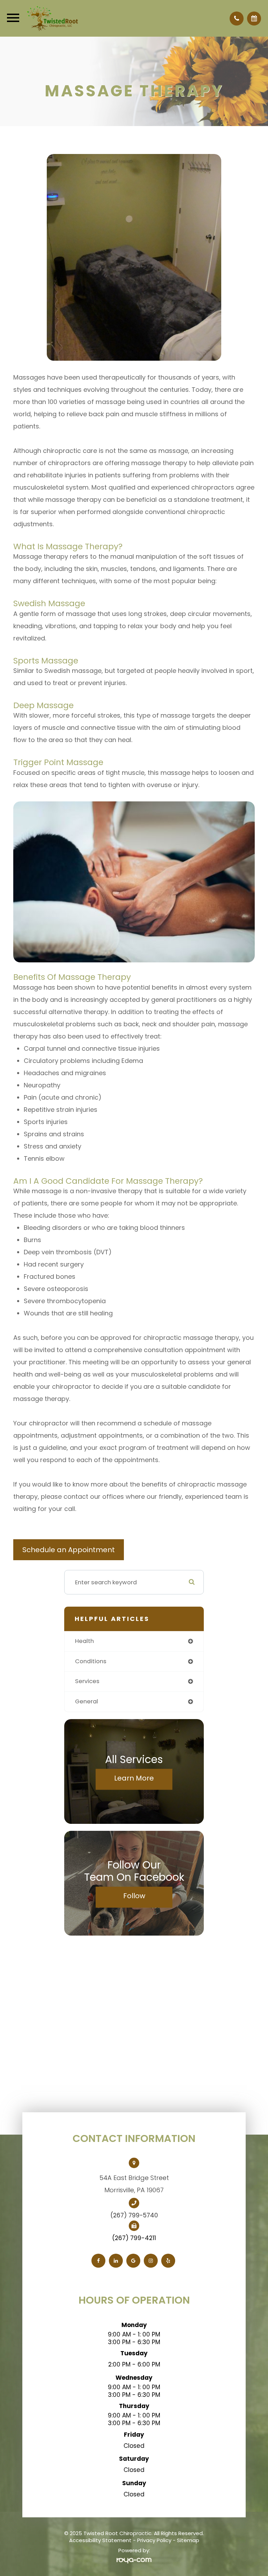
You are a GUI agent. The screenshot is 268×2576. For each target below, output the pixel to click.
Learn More (134, 1778)
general (87, 1701)
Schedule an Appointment (69, 1550)
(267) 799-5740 (134, 2215)
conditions (91, 1661)
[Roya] (134, 2560)
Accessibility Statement (100, 2540)
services (87, 1681)
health (84, 1641)
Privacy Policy (154, 2540)
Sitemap (188, 2540)
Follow (134, 1896)
